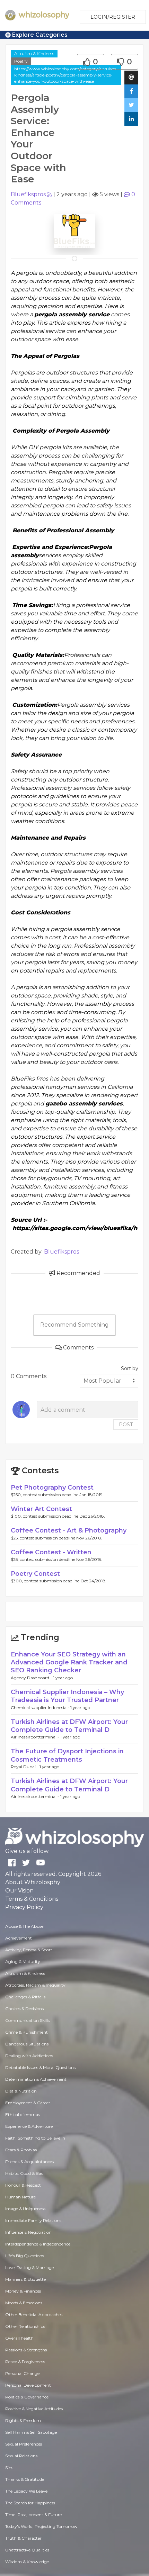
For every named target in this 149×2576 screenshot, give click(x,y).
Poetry (21, 61)
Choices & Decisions (24, 2009)
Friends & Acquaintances (29, 2162)
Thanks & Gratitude (25, 2479)
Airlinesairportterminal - (36, 1737)
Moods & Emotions (24, 2303)
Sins (9, 2467)
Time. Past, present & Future (33, 2515)
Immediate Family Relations (33, 2220)
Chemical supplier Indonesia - (41, 1707)
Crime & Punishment (27, 2032)
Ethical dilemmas (23, 2114)
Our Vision (19, 1891)
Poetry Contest (35, 1574)
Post (126, 1425)
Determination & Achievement (36, 2079)
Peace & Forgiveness (25, 2362)
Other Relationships (25, 2326)
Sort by (130, 1368)
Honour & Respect (23, 2185)
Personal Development (28, 2385)
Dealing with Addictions (29, 2056)
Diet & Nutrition (21, 2091)
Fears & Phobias (21, 2150)
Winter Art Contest (41, 1509)
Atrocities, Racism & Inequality (35, 1985)
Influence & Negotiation (28, 2232)
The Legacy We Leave (26, 2491)
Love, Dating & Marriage (29, 2267)
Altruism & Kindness (34, 53)
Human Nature (20, 2197)
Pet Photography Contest (52, 1488)
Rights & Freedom (23, 2420)
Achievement (19, 1938)
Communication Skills (27, 2020)
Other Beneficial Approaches (34, 2315)
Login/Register (113, 17)
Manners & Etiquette (25, 2279)
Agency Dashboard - (32, 1678)
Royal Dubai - (25, 1767)
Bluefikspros (28, 194)
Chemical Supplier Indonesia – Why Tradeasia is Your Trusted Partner (67, 1696)
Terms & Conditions (32, 1899)
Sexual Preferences (24, 2444)
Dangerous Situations (27, 2044)
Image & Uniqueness (25, 2209)
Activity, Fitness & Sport (29, 1950)
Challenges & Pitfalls (25, 1997)
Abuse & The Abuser (25, 1926)
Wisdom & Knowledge (27, 2562)
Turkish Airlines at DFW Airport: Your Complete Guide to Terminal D (69, 1726)
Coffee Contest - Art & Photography (69, 1530)
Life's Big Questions (25, 2256)
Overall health (19, 2338)
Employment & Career (28, 2103)
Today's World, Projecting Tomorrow (41, 2526)
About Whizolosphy (33, 1882)
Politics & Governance (27, 2397)
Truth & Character (23, 2538)
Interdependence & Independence (38, 2244)
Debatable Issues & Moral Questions (40, 2067)
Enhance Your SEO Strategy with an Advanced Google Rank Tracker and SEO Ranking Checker (69, 1662)
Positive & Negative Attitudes (34, 2409)
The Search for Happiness (30, 2503)
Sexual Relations (21, 2456)
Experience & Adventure (29, 2126)
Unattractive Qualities (27, 2550)
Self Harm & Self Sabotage (31, 2432)
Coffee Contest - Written (51, 1552)
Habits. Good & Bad (24, 2173)
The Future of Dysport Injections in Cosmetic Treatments (67, 1755)
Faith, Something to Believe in (35, 2138)
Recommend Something (74, 1325)
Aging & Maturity (23, 1962)
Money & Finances (23, 2291)
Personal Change (22, 2373)
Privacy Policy (24, 1907)
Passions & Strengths (26, 2350)
